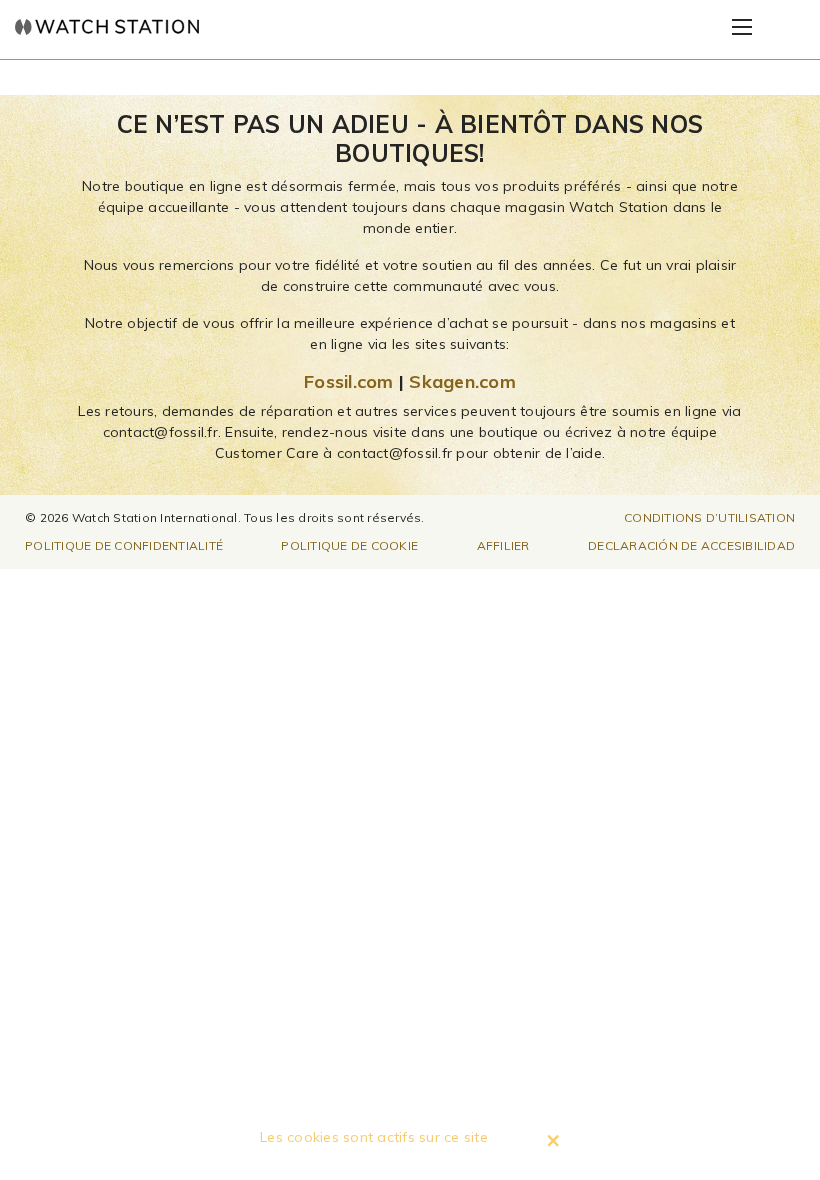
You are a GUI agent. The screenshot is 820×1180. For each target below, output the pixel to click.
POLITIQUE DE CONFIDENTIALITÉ (124, 545)
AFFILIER (503, 545)
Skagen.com (462, 381)
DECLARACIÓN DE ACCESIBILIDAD (691, 545)
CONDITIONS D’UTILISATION (709, 517)
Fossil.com (349, 381)
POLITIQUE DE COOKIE (349, 545)
